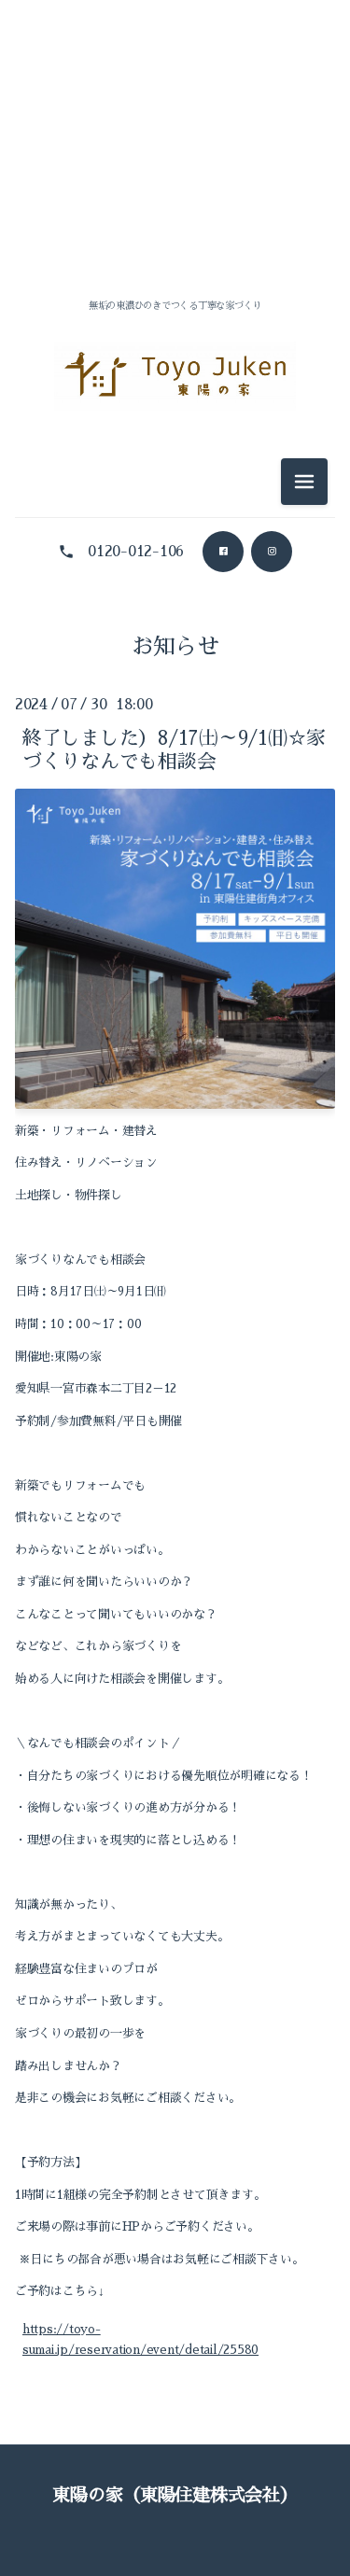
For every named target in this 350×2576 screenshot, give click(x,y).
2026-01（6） (175, 755)
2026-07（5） (175, 208)
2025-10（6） (175, 881)
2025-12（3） (175, 797)
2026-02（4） (175, 713)
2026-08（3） (175, 166)
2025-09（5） (175, 923)
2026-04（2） (175, 629)
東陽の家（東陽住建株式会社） (175, 2495)
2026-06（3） (175, 250)
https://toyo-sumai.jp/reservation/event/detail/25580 (140, 2339)
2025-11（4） (175, 839)
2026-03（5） (175, 671)
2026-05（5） (175, 587)
